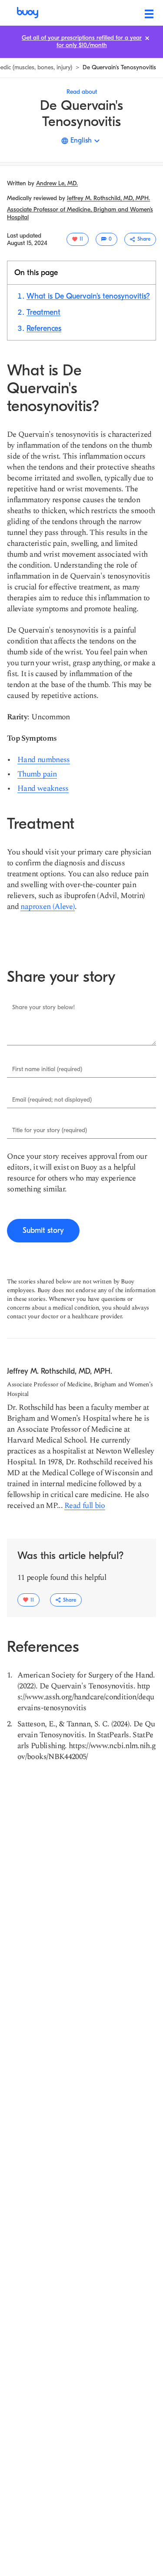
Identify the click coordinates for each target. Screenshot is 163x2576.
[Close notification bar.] (147, 38)
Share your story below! (43, 1007)
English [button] (81, 140)
